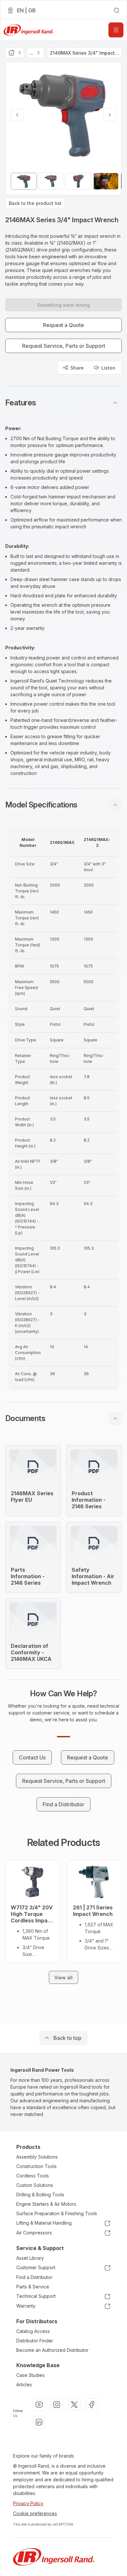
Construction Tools (36, 2166)
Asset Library (30, 2258)
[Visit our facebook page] (92, 2405)
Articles (24, 2385)
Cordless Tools (33, 2176)
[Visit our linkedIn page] (39, 2422)
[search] (117, 10)
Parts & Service (33, 2287)
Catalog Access (33, 2331)
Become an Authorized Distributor (52, 2350)
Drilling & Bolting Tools (40, 2195)
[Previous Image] (17, 115)
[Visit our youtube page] (39, 2405)
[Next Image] (110, 115)
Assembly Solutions (37, 2157)
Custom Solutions (35, 2185)
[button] (63, 403)
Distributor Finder (35, 2341)
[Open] (116, 30)
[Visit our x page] (74, 2405)
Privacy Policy (28, 2503)
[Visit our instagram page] (57, 2405)
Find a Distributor (34, 2277)
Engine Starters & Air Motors (46, 2204)
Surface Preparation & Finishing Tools (57, 2213)
